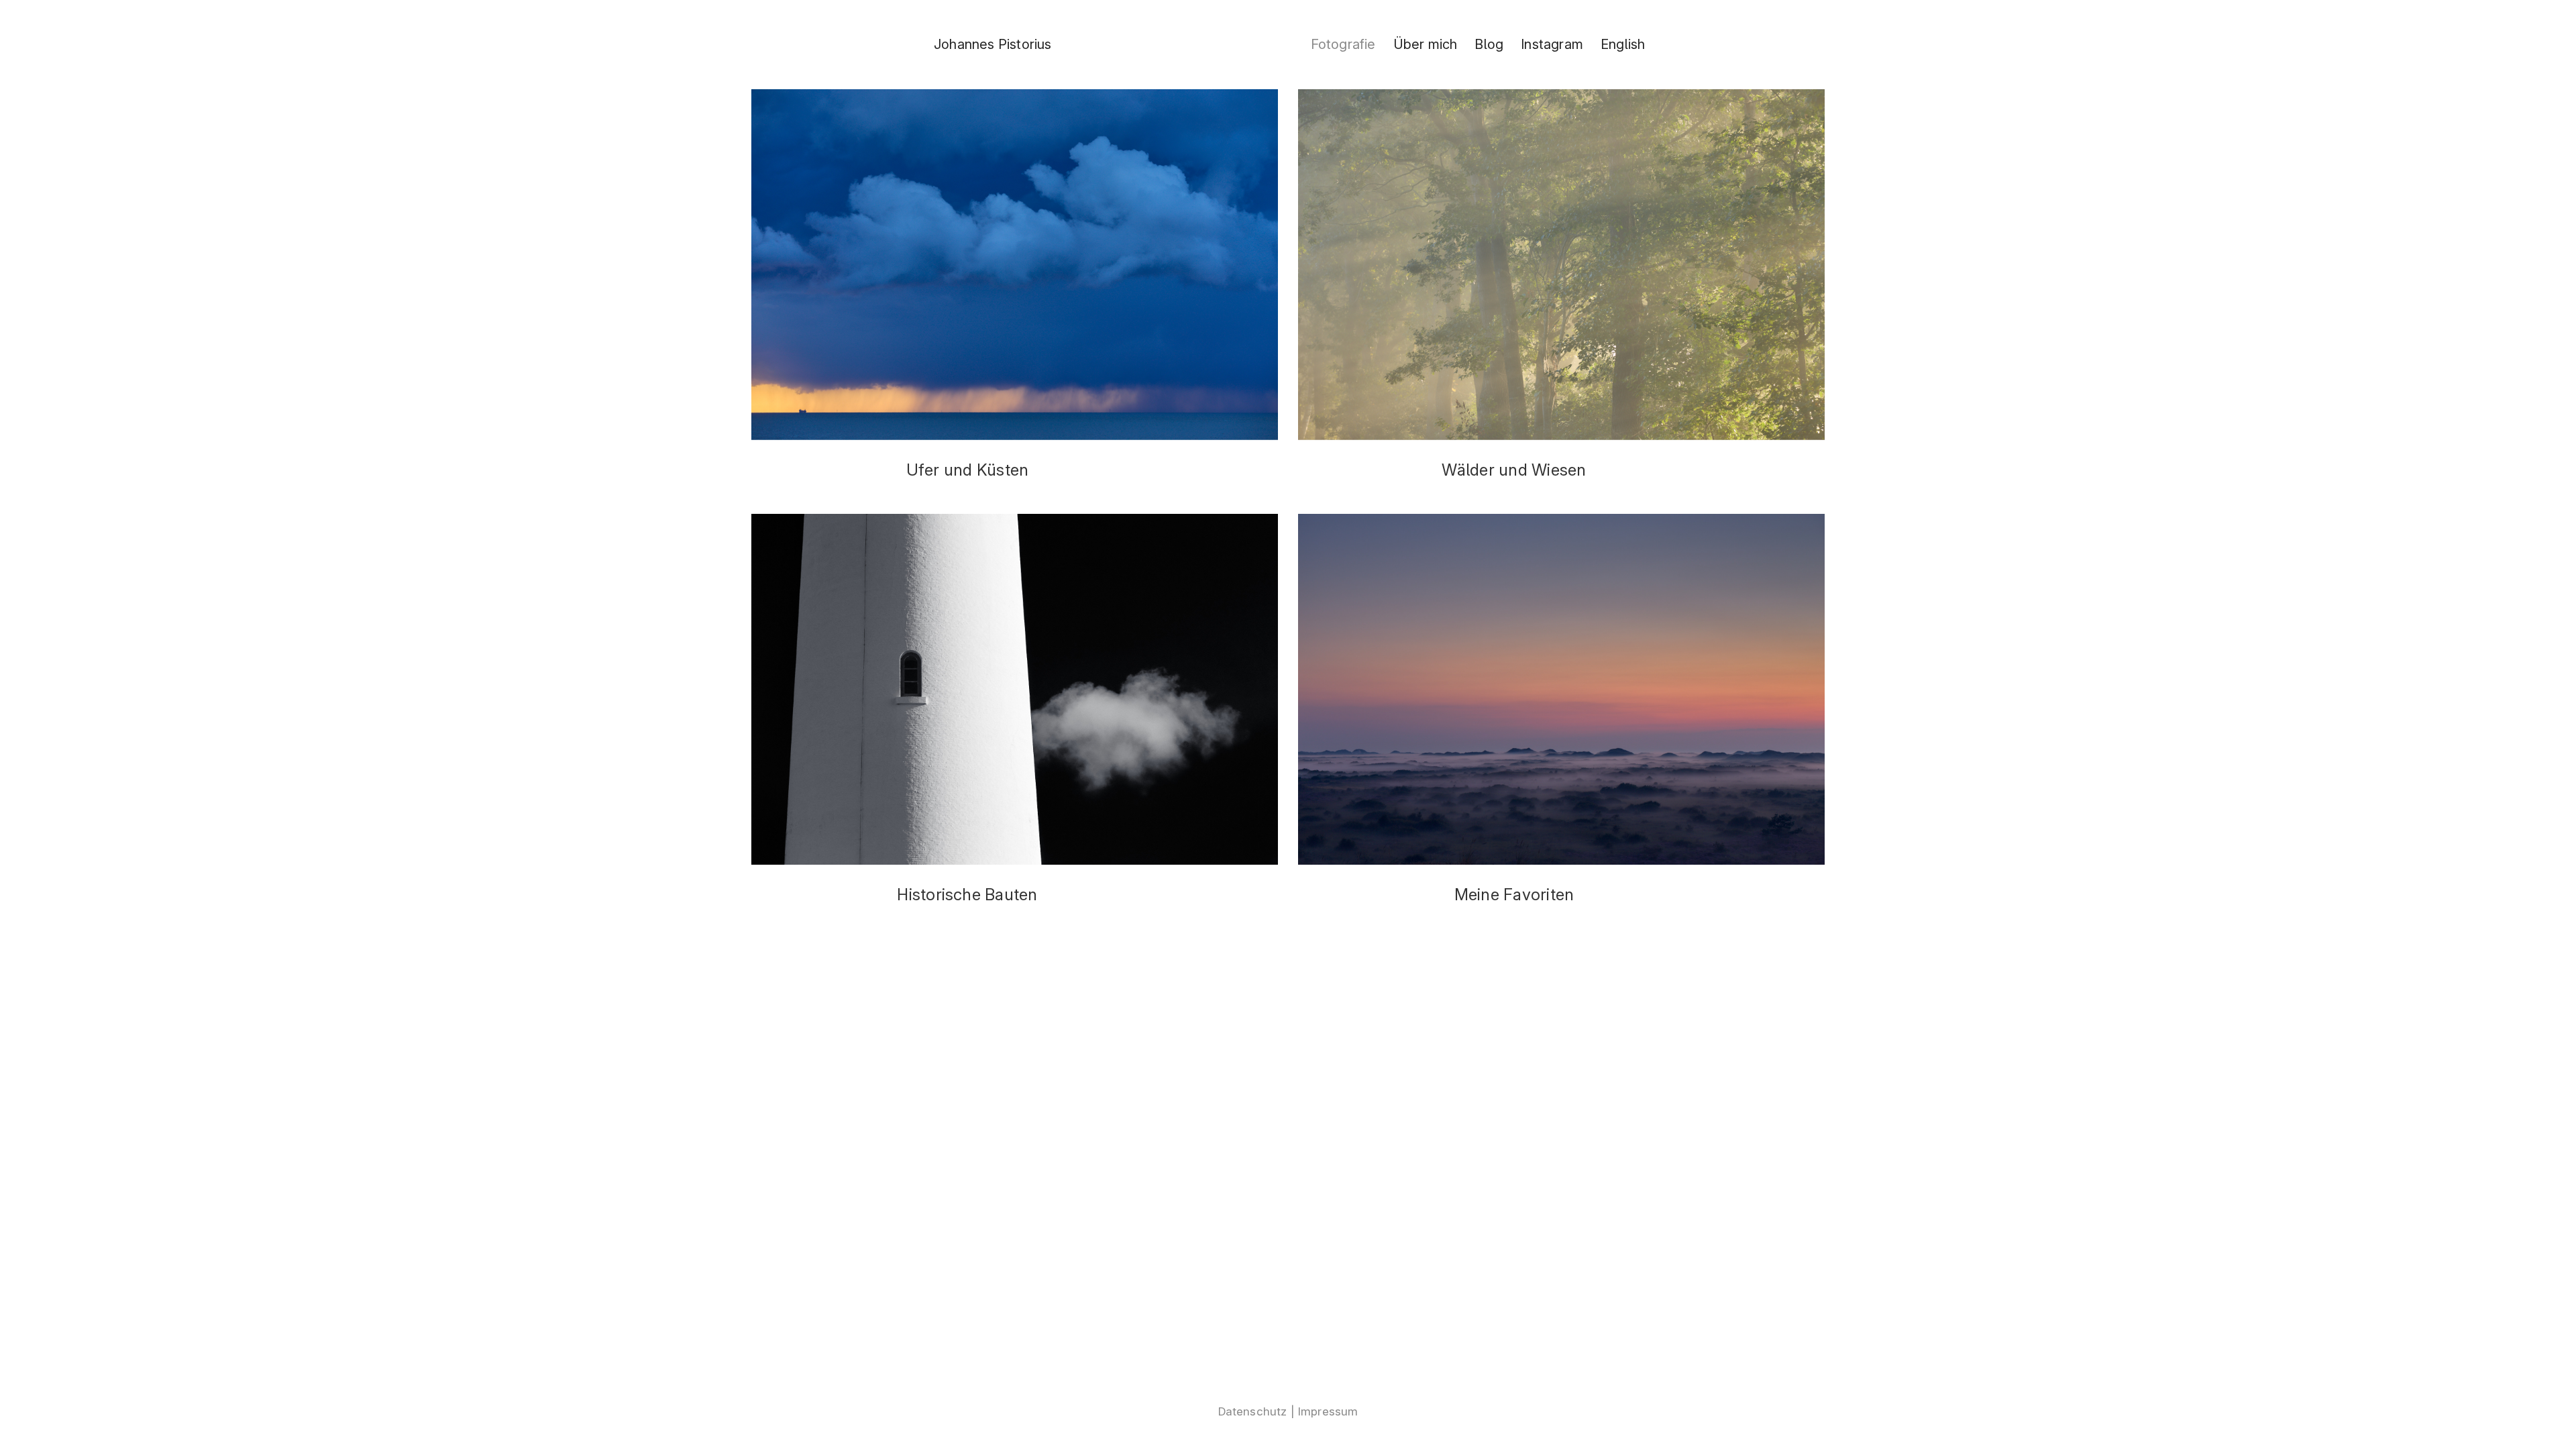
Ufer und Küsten (968, 470)
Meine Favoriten (1514, 895)
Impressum (1328, 1411)
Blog (1489, 44)
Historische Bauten (967, 895)
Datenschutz (1253, 1411)
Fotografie (1343, 44)
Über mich (1426, 44)
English (1623, 44)
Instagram (1552, 44)
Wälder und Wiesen (1514, 470)
